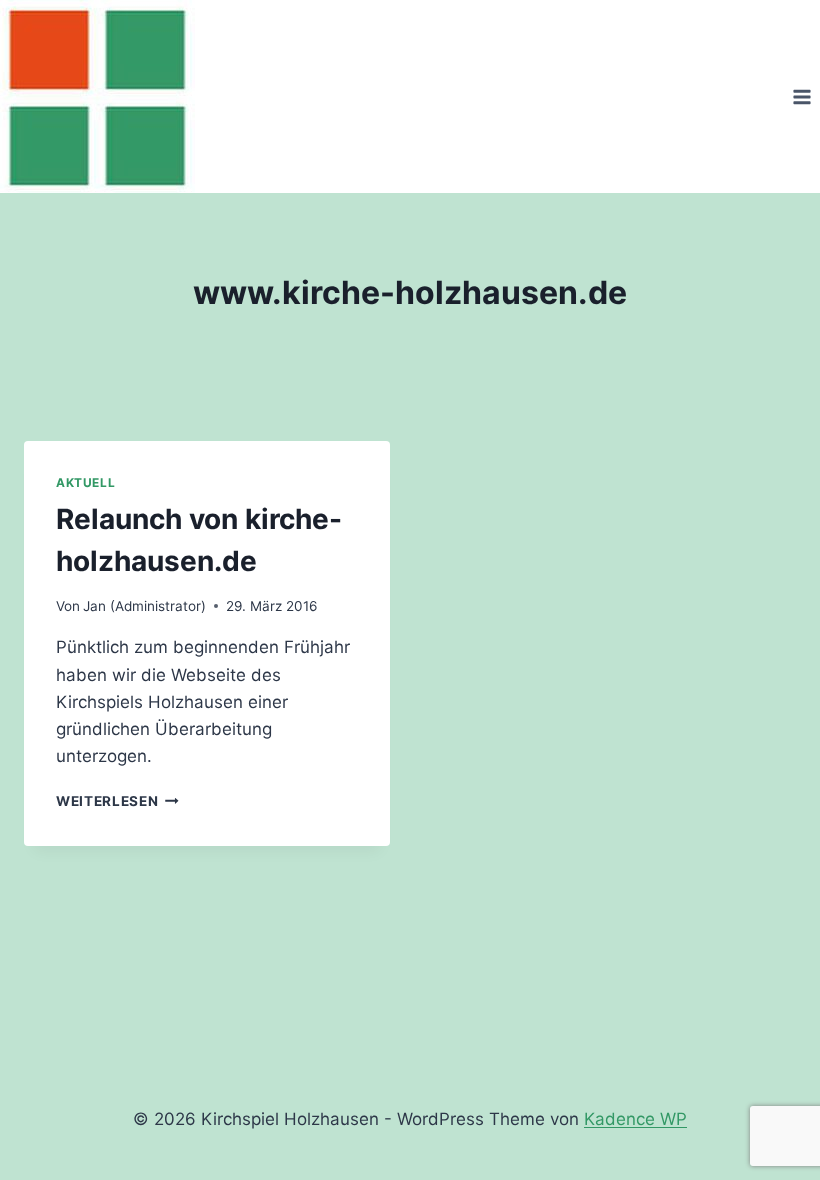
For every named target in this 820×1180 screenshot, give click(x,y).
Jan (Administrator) (144, 606)
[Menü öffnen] (801, 96)
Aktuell (85, 482)
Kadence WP (635, 1119)
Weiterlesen (117, 801)
